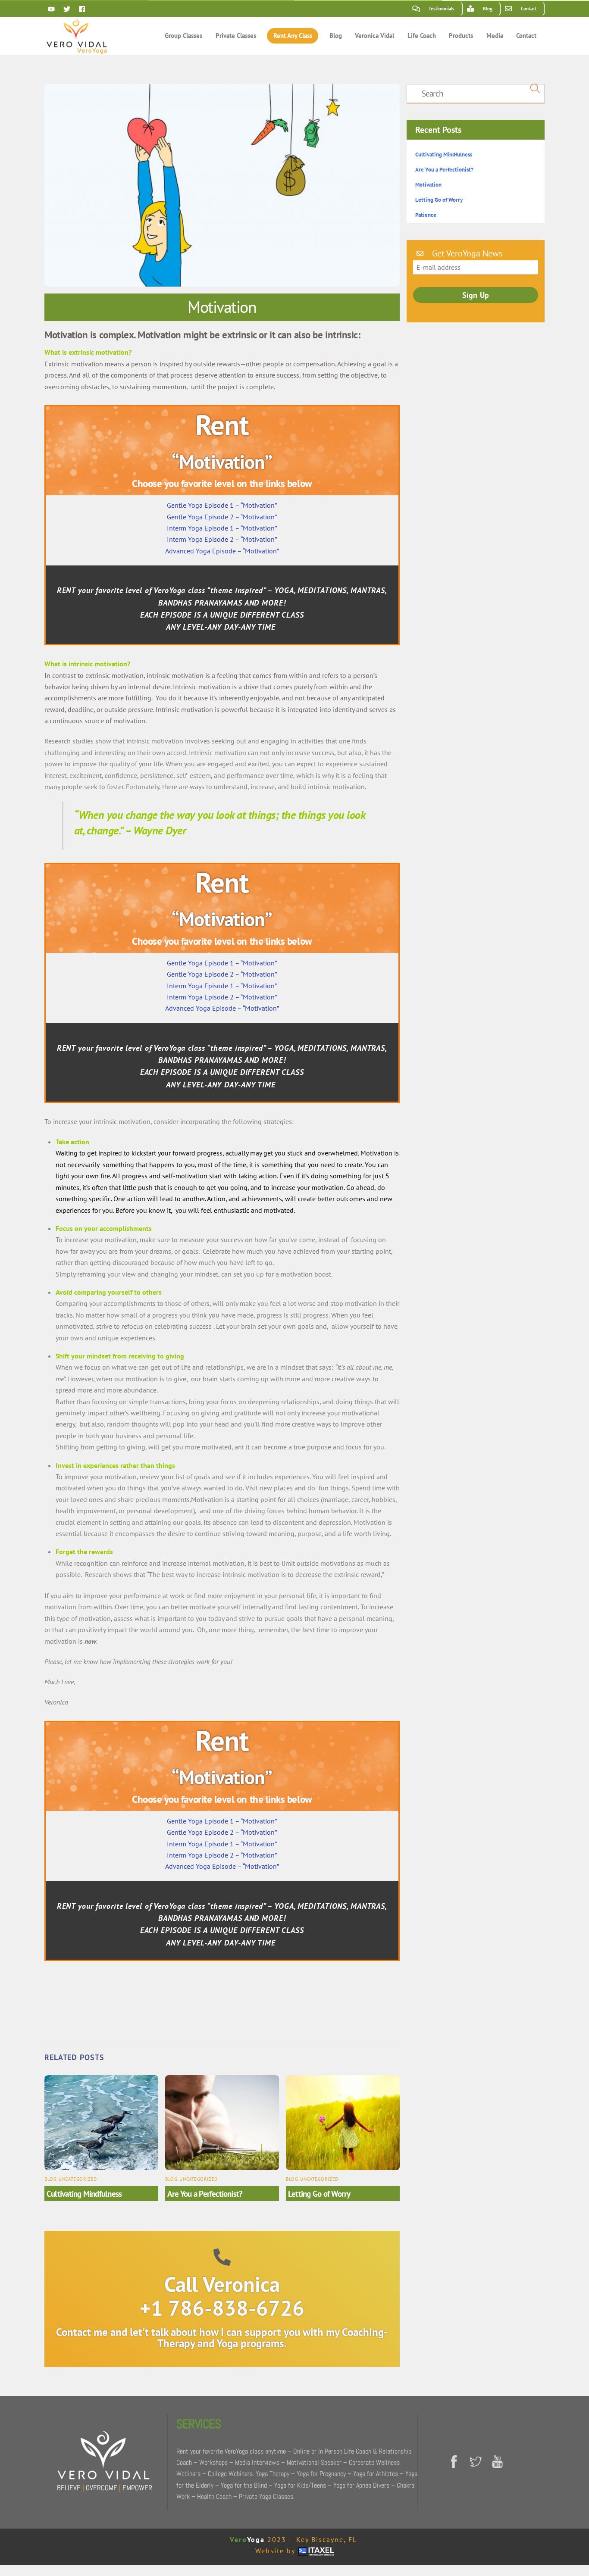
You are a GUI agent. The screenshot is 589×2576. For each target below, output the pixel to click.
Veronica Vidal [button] (374, 36)
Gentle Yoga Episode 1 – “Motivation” (222, 505)
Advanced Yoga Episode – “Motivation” (222, 551)
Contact (526, 36)
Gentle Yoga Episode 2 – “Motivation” (222, 517)
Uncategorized (78, 2179)
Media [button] (495, 36)
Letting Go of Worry (319, 2194)
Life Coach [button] (422, 36)
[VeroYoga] (77, 49)
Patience (426, 215)
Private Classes (236, 36)
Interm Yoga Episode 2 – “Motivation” (222, 539)
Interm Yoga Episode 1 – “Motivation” (222, 528)
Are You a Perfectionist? (205, 2194)
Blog (336, 36)
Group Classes (183, 36)
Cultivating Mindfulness (84, 2194)
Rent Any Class (293, 36)
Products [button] (461, 36)
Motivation (222, 307)
